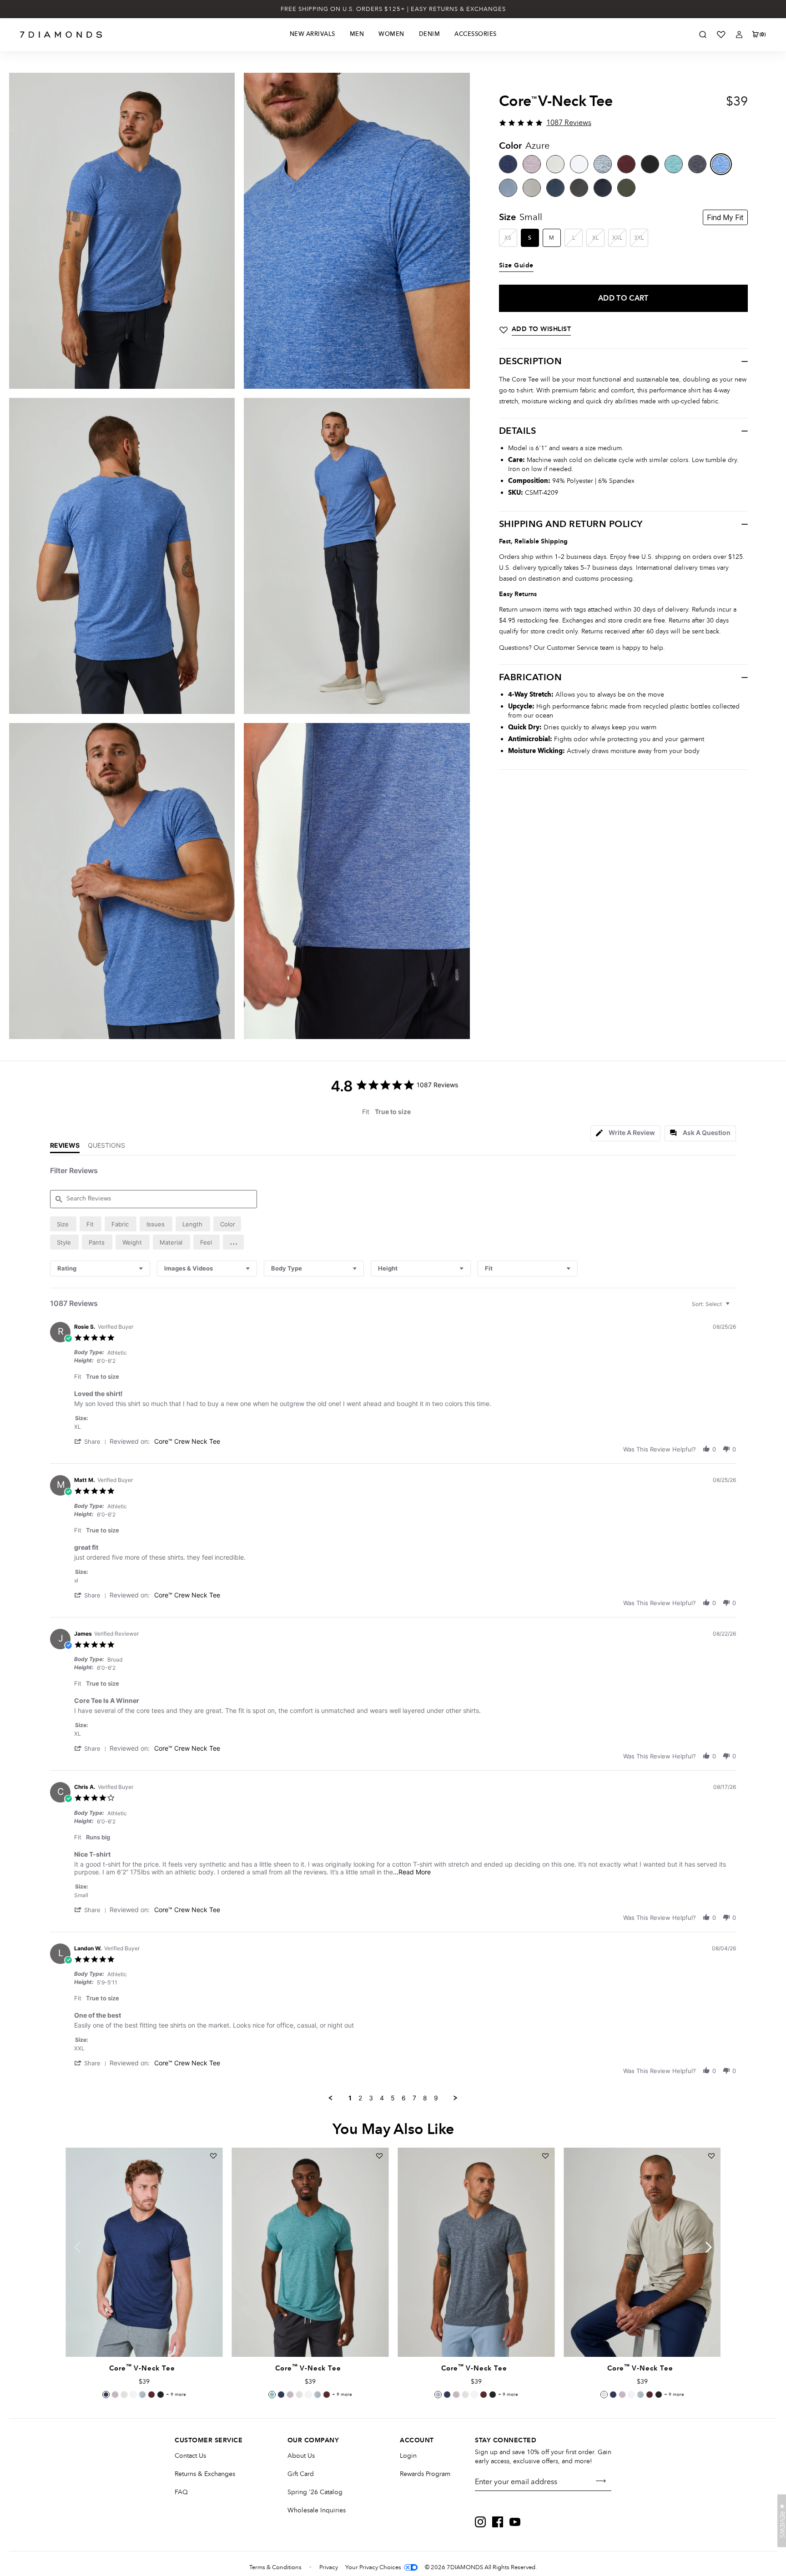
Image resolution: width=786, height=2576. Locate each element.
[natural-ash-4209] (555, 164)
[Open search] (703, 35)
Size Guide (516, 266)
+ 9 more (176, 2395)
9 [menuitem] (436, 2098)
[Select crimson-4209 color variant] (151, 2395)
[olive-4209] (626, 188)
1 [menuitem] (350, 2098)
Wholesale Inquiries (317, 2510)
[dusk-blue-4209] (603, 164)
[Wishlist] (721, 35)
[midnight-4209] (508, 164)
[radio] (63, 1224)
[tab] (625, 1133)
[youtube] (515, 2522)
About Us (301, 2456)
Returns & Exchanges (205, 2474)
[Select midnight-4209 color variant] (106, 2395)
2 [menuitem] (360, 2098)
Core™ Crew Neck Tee (187, 1441)
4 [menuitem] (382, 2098)
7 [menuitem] (414, 2098)
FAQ (181, 2492)
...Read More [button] (412, 1872)
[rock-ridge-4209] (532, 188)
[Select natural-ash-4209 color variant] (124, 2395)
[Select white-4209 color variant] (133, 2395)
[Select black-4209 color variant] (161, 2395)
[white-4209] (579, 164)
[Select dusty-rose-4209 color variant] (115, 2395)
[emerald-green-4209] (674, 164)
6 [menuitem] (404, 2098)
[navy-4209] (603, 188)
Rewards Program (425, 2474)
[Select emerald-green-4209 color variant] (272, 2395)
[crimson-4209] (626, 164)
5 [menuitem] (393, 2098)
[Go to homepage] (61, 35)
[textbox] (734, 1308)
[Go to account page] (739, 35)
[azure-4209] (721, 164)
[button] (233, 1242)
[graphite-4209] (579, 188)
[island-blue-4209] (555, 188)
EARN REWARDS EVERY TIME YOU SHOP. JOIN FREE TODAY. (393, 9)
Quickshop (144, 2336)
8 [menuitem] (425, 2098)
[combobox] (100, 1268)
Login (408, 2456)
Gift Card (301, 2474)
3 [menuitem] (371, 2098)
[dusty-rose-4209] (532, 164)
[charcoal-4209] (697, 164)
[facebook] (498, 2522)
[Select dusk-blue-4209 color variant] (142, 2395)
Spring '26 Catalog (315, 2492)
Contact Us (190, 2456)
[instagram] (480, 2522)
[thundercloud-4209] (508, 188)
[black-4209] (650, 164)
